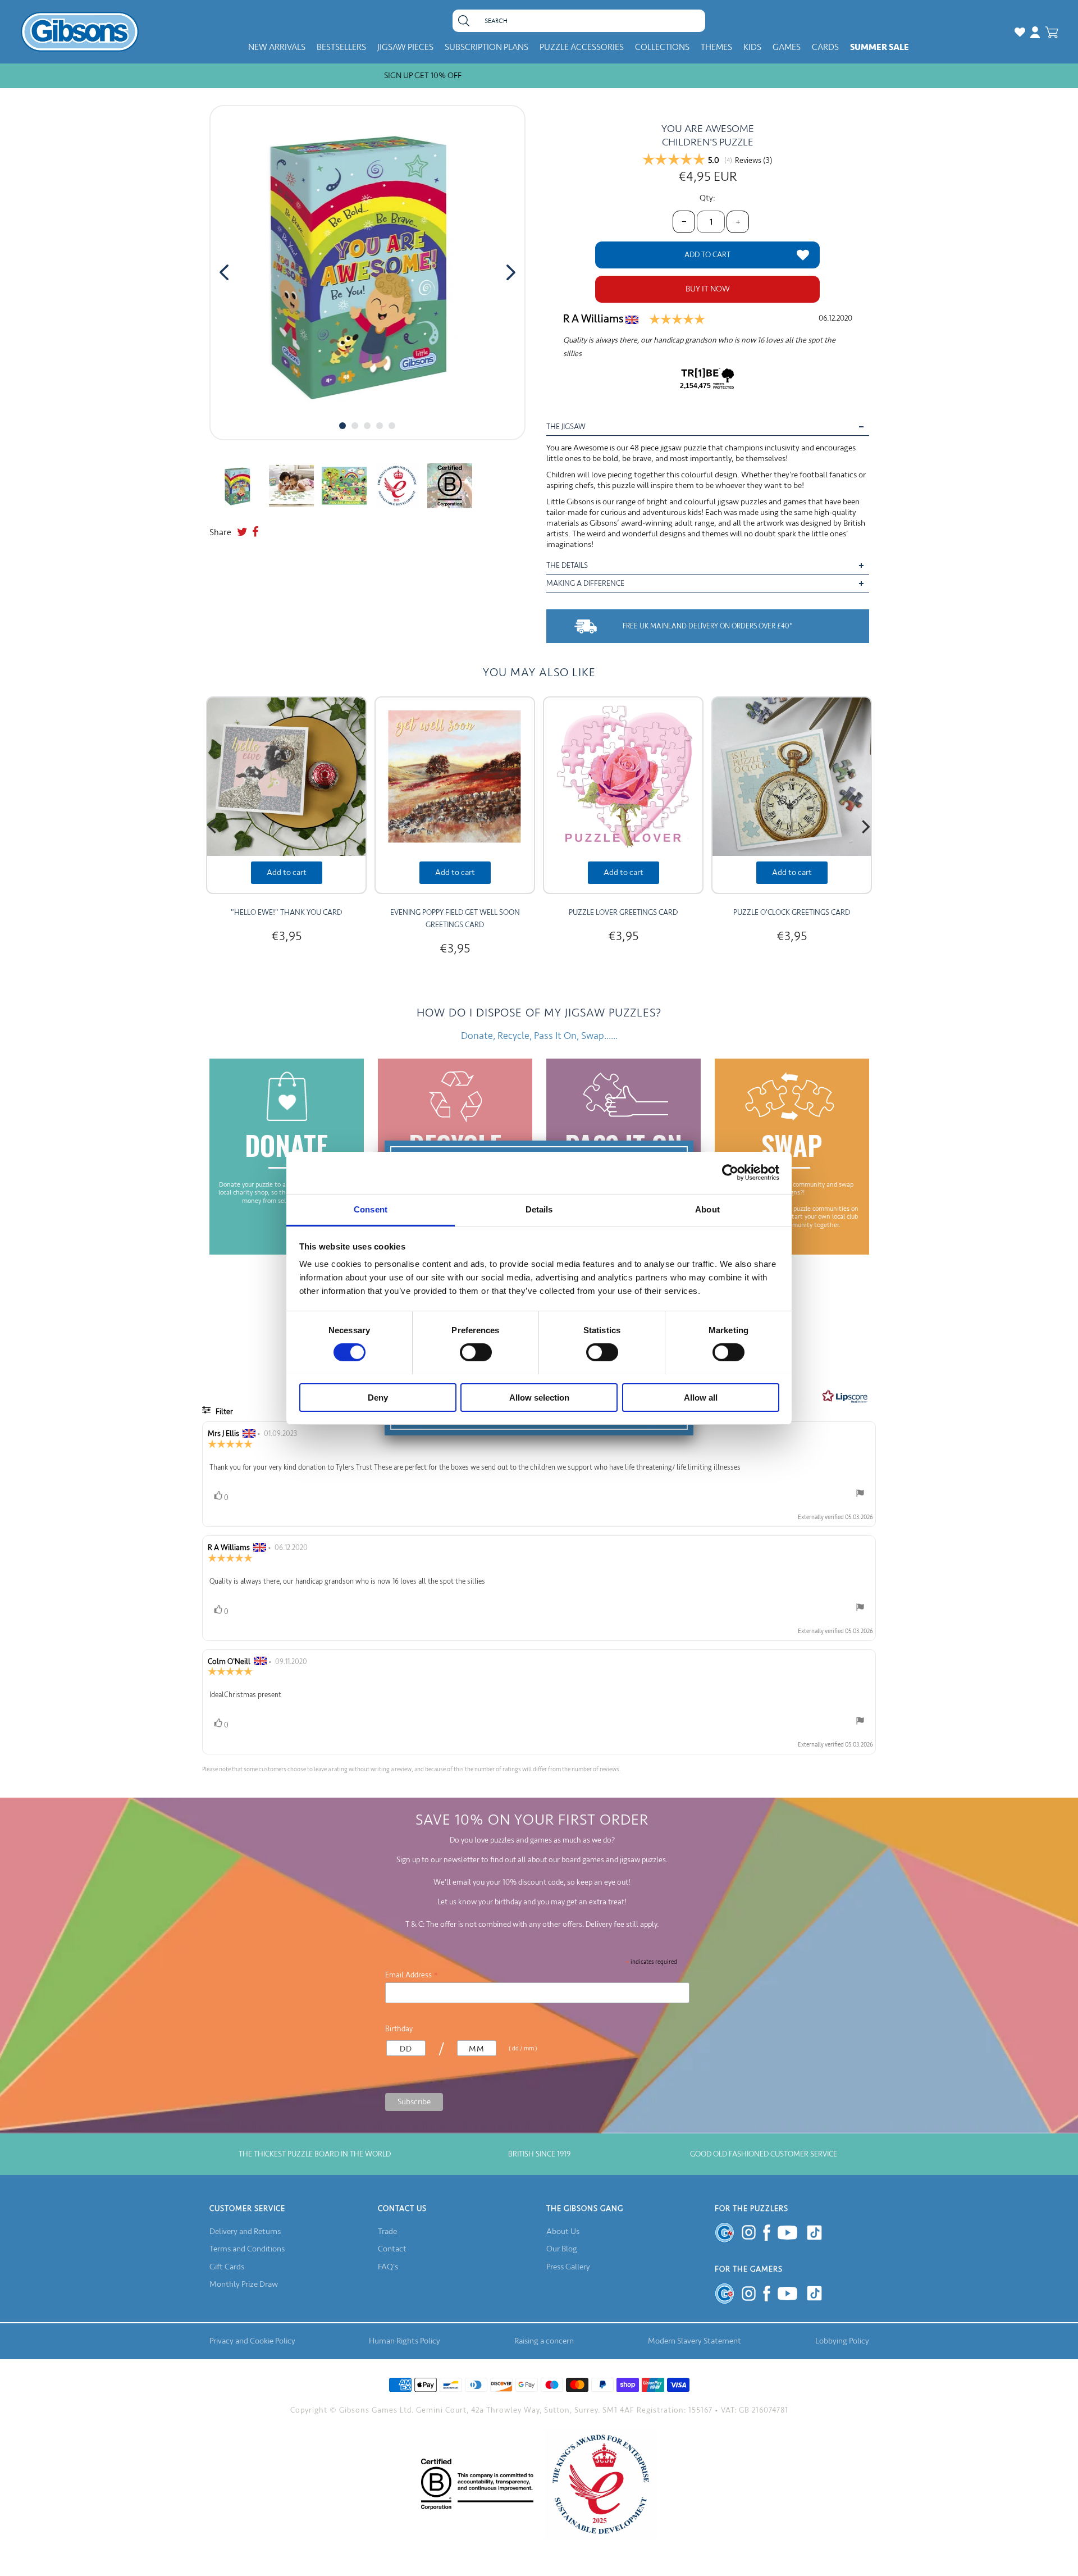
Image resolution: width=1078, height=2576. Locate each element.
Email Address (412, 1975)
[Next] (865, 827)
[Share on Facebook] (255, 532)
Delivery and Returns (245, 2231)
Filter (223, 1412)
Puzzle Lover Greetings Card (623, 912)
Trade (387, 2231)
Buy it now (708, 289)
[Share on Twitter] (242, 532)
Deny (378, 1397)
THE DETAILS (567, 565)
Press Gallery (568, 2267)
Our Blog (562, 2249)
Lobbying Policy (842, 2341)
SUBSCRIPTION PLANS (487, 47)
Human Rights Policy (405, 2341)
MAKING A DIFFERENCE (585, 583)
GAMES (787, 47)
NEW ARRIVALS (277, 47)
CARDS (825, 47)
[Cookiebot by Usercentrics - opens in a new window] (730, 1173)
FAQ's (388, 2267)
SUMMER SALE (880, 47)
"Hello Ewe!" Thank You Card (286, 912)
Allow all (701, 1397)
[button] (342, 426)
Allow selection (539, 1397)
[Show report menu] (860, 1496)
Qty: (707, 198)
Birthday (399, 2029)
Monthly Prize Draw (244, 2284)
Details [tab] (539, 1209)
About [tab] (707, 1209)
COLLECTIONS (662, 47)
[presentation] (224, 272)
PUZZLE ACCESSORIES (582, 47)
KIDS (752, 47)
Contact (392, 2249)
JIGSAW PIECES (405, 47)
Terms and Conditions (247, 2249)
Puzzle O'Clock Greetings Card (792, 912)
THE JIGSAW (566, 427)
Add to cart (287, 872)
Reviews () (754, 161)
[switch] (476, 1352)
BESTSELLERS (341, 47)
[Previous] (213, 827)
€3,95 (286, 936)
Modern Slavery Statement (695, 2341)
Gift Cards (227, 2267)
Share (220, 532)
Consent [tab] (371, 1209)
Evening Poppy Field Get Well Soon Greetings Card (455, 918)
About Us (563, 2231)
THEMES (716, 47)
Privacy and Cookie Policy (252, 2341)
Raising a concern (544, 2341)
